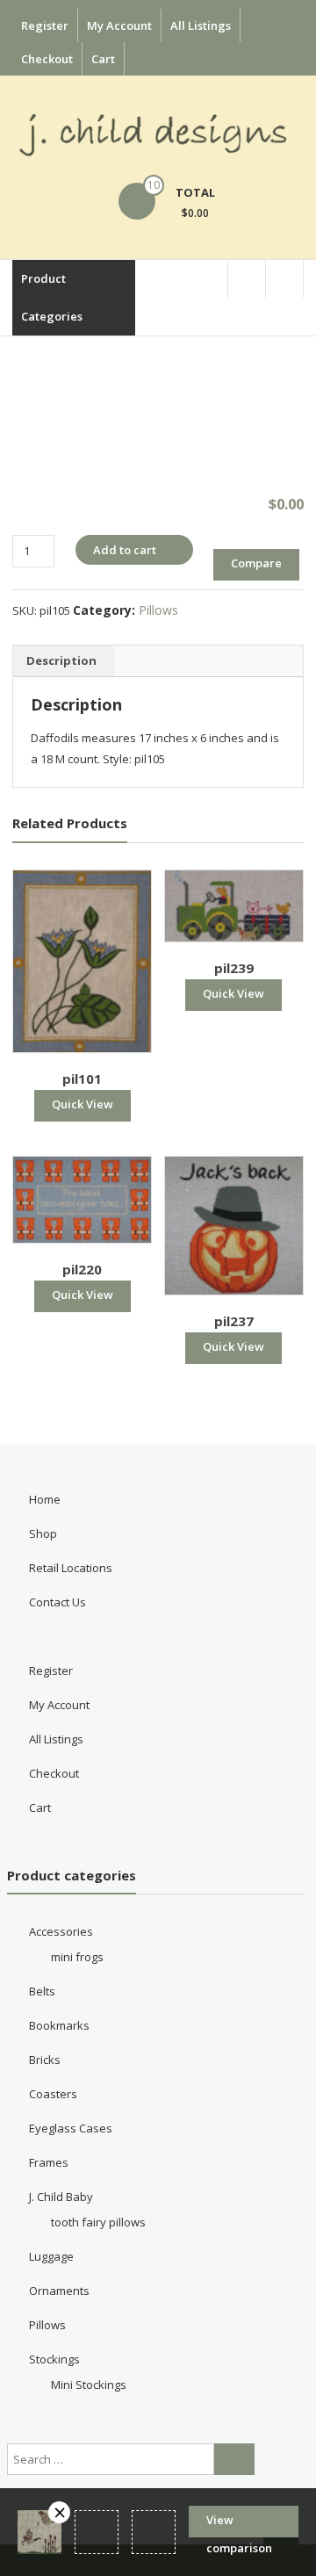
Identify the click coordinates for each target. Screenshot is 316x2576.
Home (45, 1499)
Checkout (47, 59)
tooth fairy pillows (98, 2222)
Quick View (83, 1104)
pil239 (234, 968)
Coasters (53, 2094)
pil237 (234, 1321)
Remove (59, 2512)
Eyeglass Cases (71, 2128)
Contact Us (57, 1602)
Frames (49, 2162)
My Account (119, 25)
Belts (42, 1991)
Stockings (54, 2359)
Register (45, 25)
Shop (43, 1533)
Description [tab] (61, 660)
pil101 (82, 1079)
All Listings (201, 25)
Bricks (45, 2060)
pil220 (82, 1269)
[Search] (234, 2459)
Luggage (51, 2256)
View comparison (239, 2525)
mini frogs (77, 1957)
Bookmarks (59, 2025)
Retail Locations (71, 1568)
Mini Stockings (89, 2385)
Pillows (158, 610)
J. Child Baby (61, 2197)
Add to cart (125, 550)
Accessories (61, 1931)
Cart (103, 59)
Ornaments (59, 2291)
